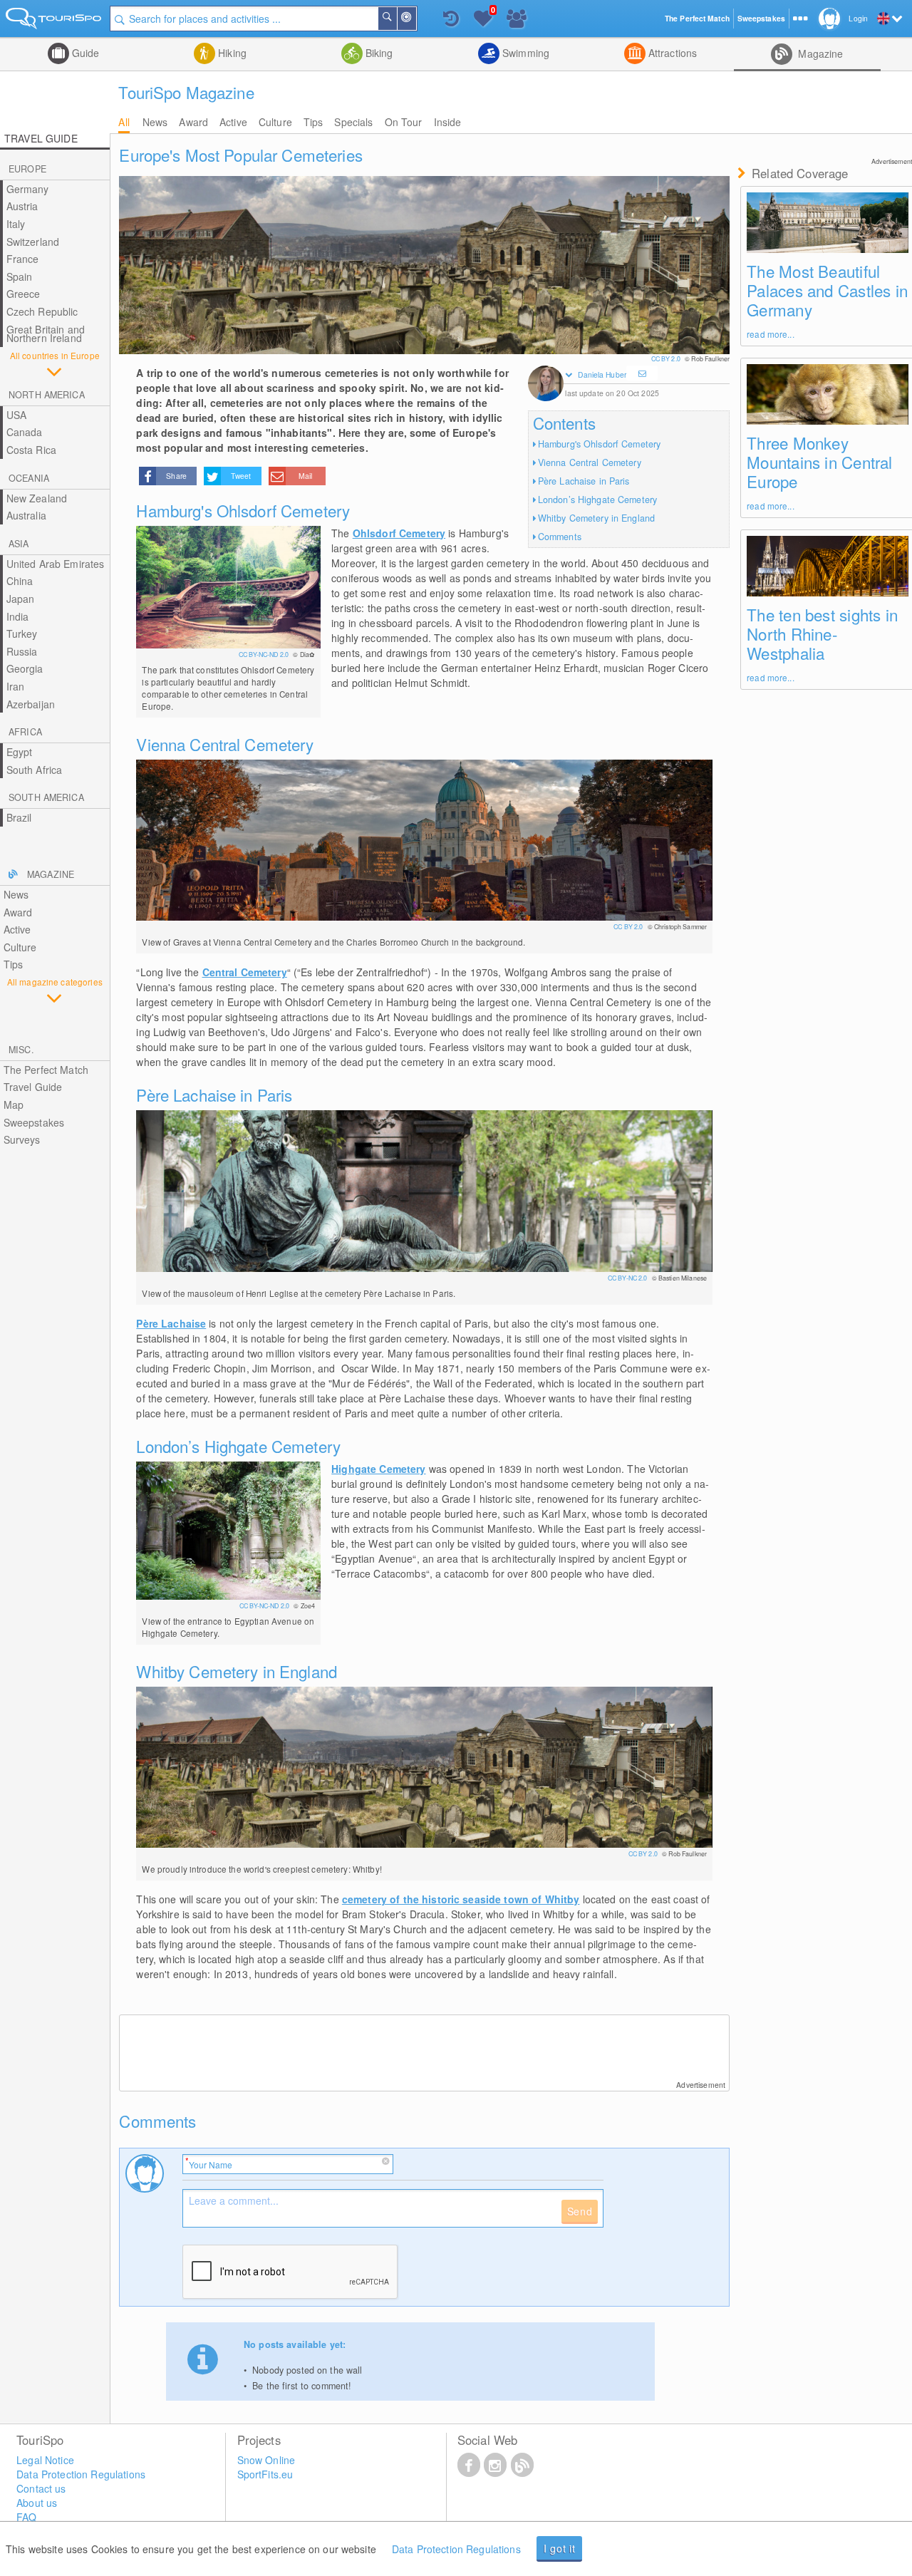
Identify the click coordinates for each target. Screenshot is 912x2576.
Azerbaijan (31, 704)
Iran (16, 686)
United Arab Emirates (56, 564)
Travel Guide (33, 1087)
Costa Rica (31, 450)
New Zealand (37, 498)
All (124, 122)
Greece (24, 294)
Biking (378, 53)
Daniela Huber (602, 374)
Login (858, 18)
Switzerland (33, 242)
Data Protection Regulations (456, 2549)
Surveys (22, 1139)
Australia (26, 515)
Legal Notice (45, 2460)
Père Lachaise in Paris (584, 481)
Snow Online (266, 2460)
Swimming (524, 53)
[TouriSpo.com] (55, 21)
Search (396, 19)
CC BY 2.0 (667, 359)
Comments (560, 537)
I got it (560, 2548)
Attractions (672, 53)
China (20, 581)
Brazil (19, 817)
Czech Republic (42, 311)
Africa (25, 732)
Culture (275, 122)
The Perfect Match (46, 1070)
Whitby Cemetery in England (596, 518)
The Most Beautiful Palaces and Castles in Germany (827, 290)
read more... (770, 334)
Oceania (29, 478)
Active (233, 122)
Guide (84, 53)
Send (580, 2211)
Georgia (25, 668)
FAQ (26, 2517)
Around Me (415, 19)
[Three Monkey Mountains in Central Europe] (828, 394)
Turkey (22, 633)
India (18, 616)
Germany (28, 189)
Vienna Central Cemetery (590, 462)
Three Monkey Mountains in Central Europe (819, 462)
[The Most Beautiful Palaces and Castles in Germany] (828, 223)
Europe (27, 169)
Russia (22, 651)
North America (47, 395)
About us (37, 2503)
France (23, 259)
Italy (16, 224)
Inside (448, 122)
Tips (313, 122)
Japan (21, 599)
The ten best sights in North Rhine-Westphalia (822, 633)
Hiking (231, 53)
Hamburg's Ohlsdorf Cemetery (599, 444)
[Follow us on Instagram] (495, 2464)
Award (193, 122)
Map (14, 1105)
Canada (25, 432)
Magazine (819, 53)
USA (16, 415)
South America (46, 797)
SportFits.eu (265, 2474)
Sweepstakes (34, 1122)
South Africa (35, 770)
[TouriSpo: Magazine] (522, 2464)
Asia (19, 544)
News (155, 122)
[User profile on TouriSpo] (546, 385)
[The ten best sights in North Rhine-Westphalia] (828, 566)
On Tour (404, 122)
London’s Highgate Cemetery (597, 500)
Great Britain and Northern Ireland (46, 334)
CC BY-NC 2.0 (628, 1278)
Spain (20, 276)
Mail (305, 476)
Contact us (41, 2488)
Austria (22, 206)
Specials (353, 122)
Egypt (20, 752)
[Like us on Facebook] (469, 2464)
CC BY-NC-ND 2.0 (264, 655)
